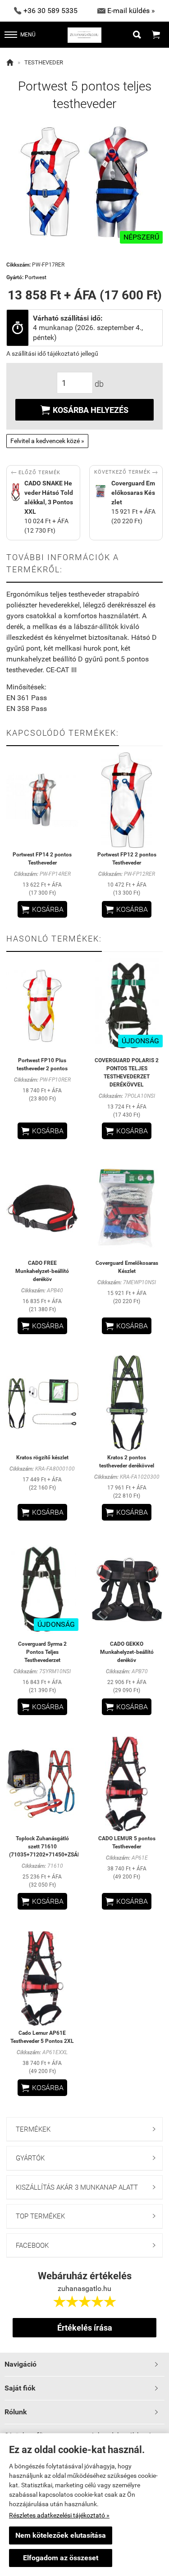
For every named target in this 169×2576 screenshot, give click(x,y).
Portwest (36, 277)
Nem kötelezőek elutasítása (61, 2535)
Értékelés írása (85, 2328)
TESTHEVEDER (44, 62)
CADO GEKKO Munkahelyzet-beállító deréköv (127, 1652)
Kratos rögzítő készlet (42, 1458)
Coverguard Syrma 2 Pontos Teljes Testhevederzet (42, 1652)
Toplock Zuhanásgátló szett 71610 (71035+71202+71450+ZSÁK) (46, 1847)
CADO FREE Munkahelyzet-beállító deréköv (42, 1271)
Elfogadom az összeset (61, 2558)
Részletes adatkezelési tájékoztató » (59, 2515)
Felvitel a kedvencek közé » (47, 441)
